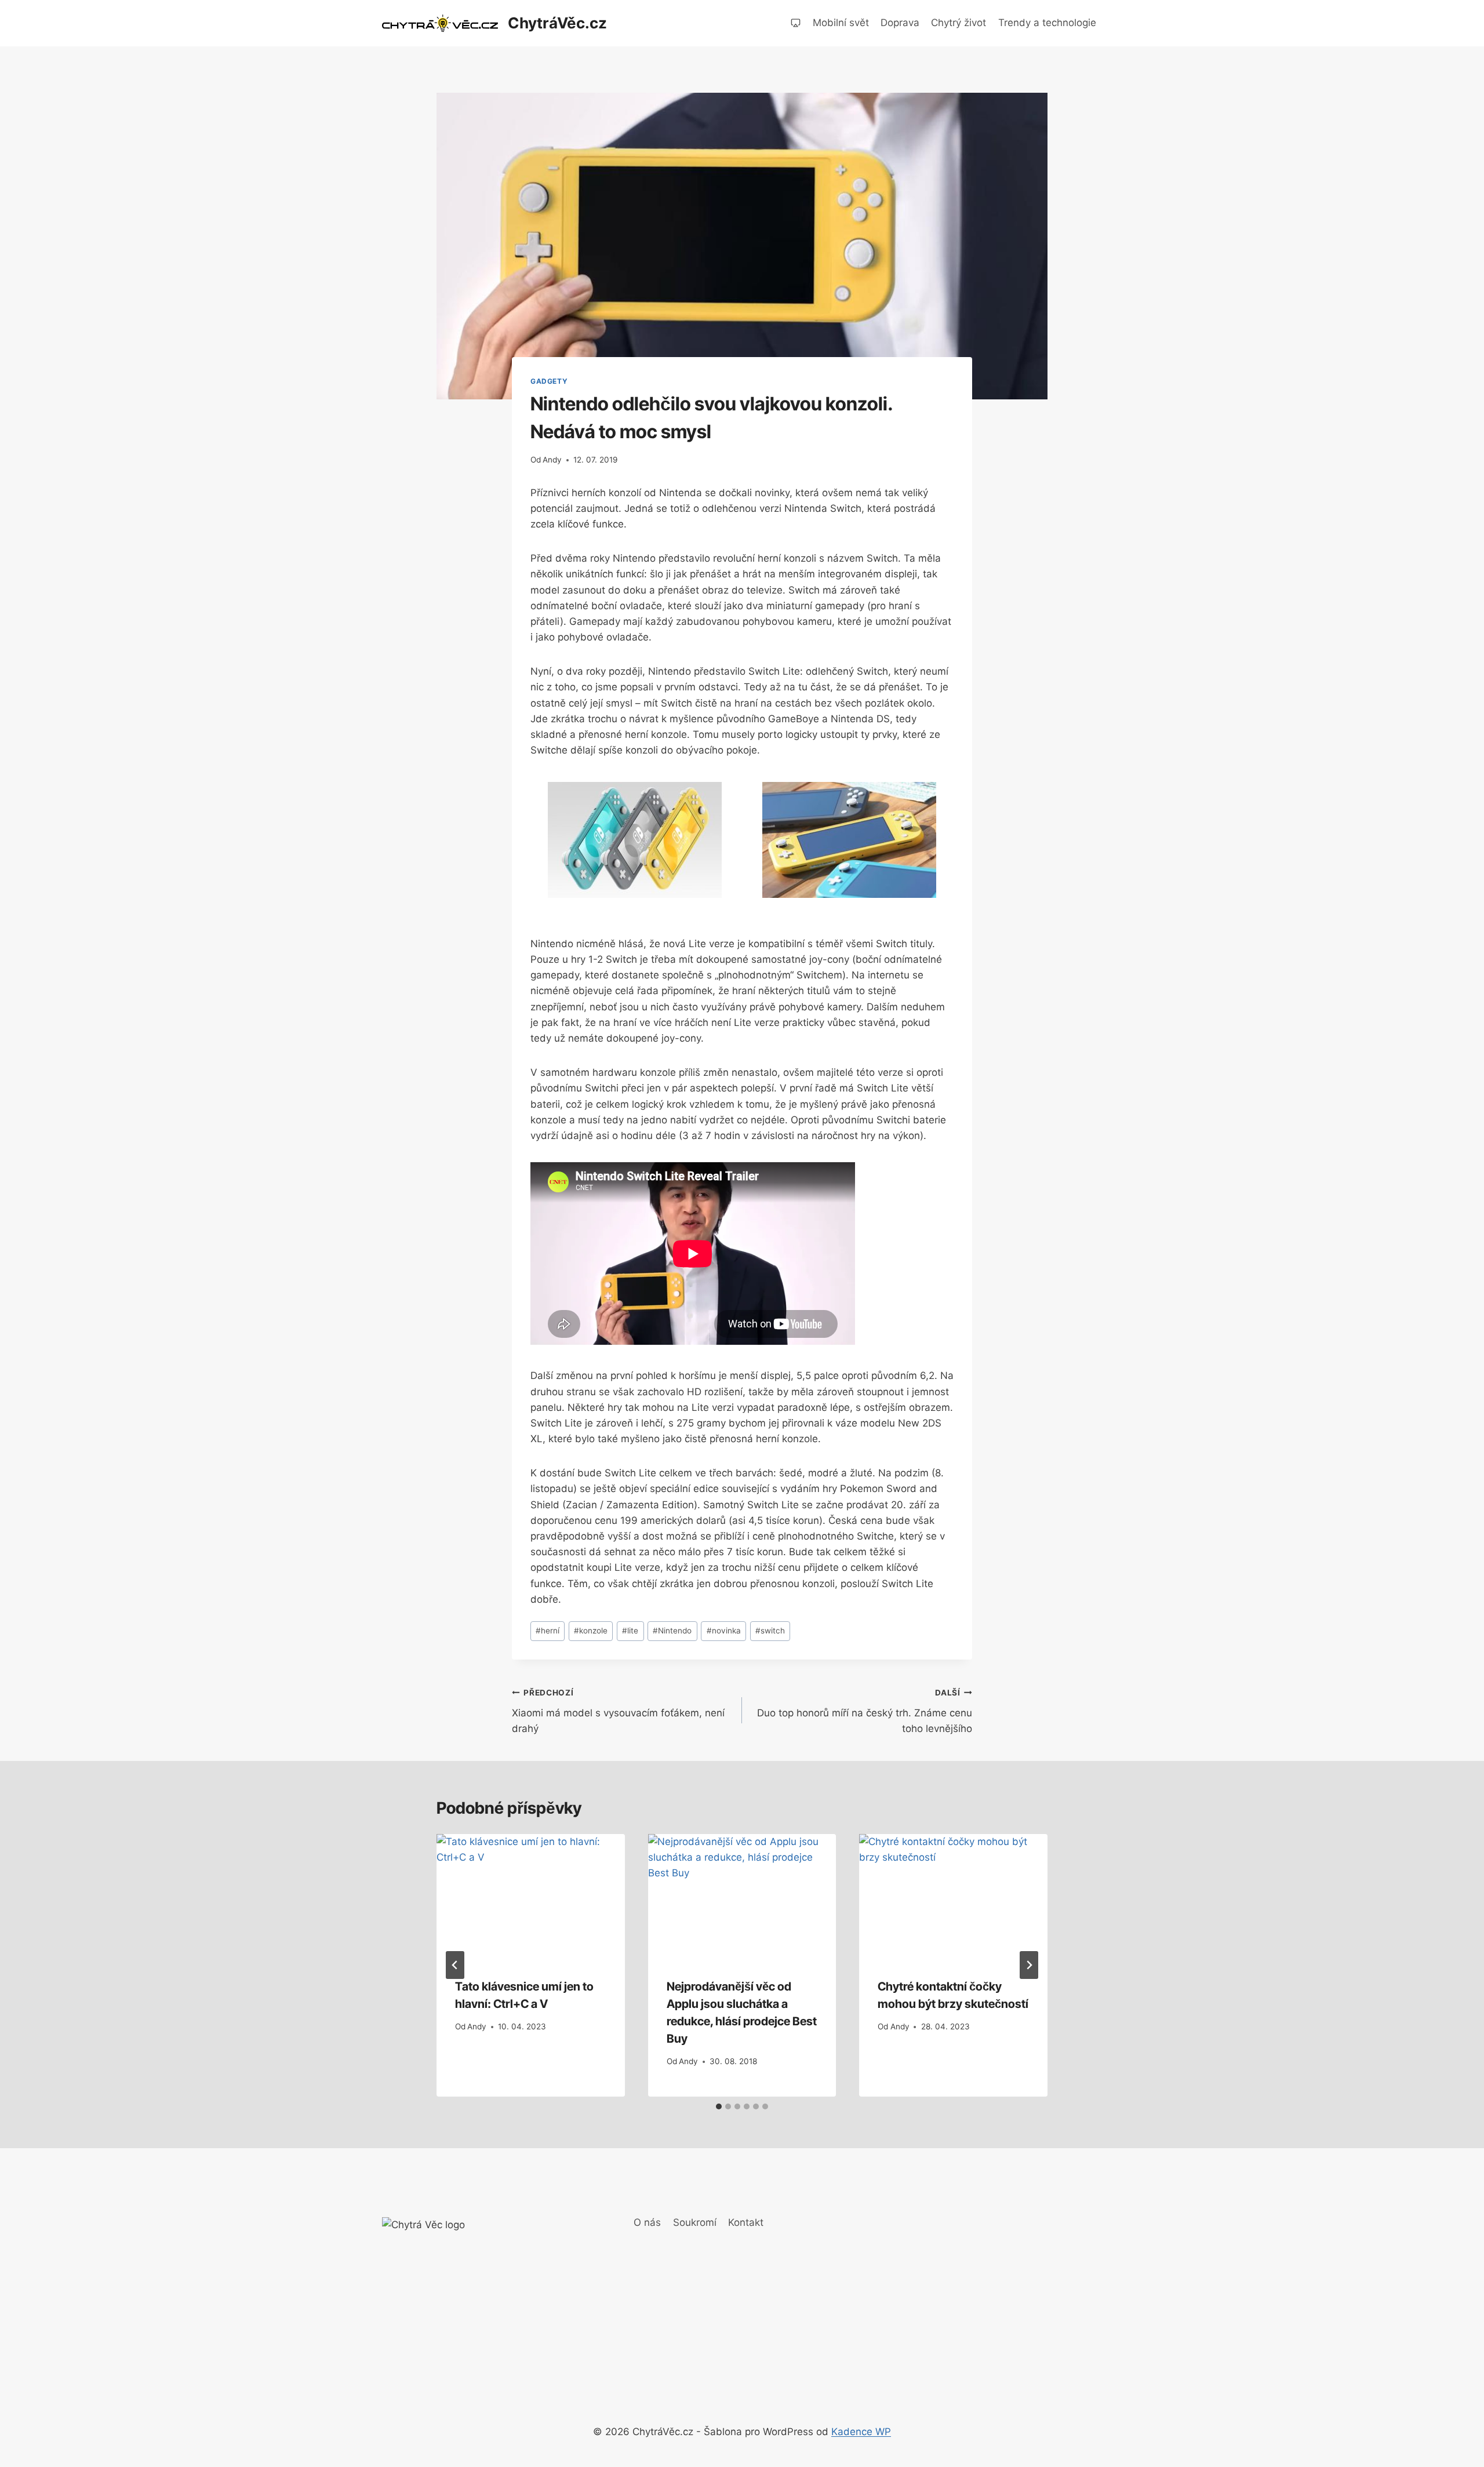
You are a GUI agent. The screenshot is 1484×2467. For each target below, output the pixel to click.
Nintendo (672, 1631)
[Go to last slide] (455, 1965)
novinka (724, 1631)
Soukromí (695, 2222)
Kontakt (746, 2222)
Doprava (900, 23)
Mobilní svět (841, 23)
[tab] (719, 2106)
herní (548, 1631)
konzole (591, 1631)
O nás (647, 2222)
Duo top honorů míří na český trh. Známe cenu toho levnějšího (865, 1711)
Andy (552, 460)
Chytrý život (959, 23)
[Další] (1029, 1965)
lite (630, 1631)
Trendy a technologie (1047, 23)
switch (770, 1631)
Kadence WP (861, 2432)
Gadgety (549, 381)
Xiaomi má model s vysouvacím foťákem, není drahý (618, 1711)
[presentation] (531, 1897)
